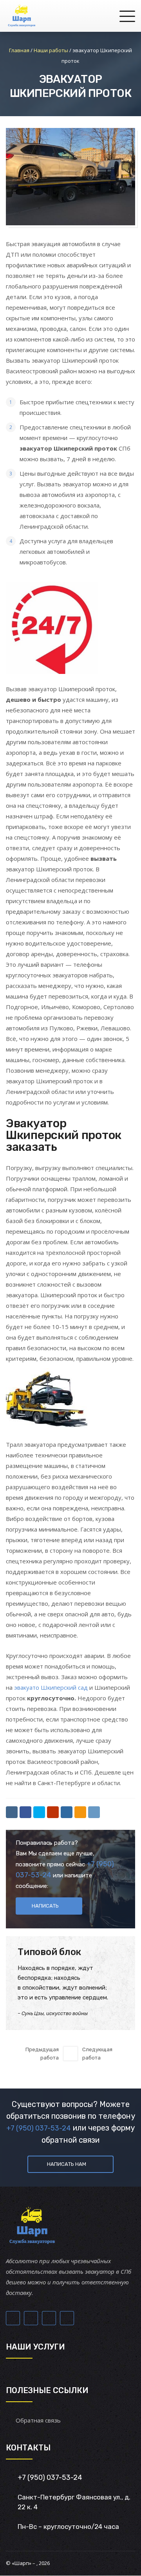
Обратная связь (38, 2420)
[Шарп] (22, 16)
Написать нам (67, 2164)
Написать (45, 1906)
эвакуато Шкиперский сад (51, 1687)
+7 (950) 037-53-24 (39, 2128)
